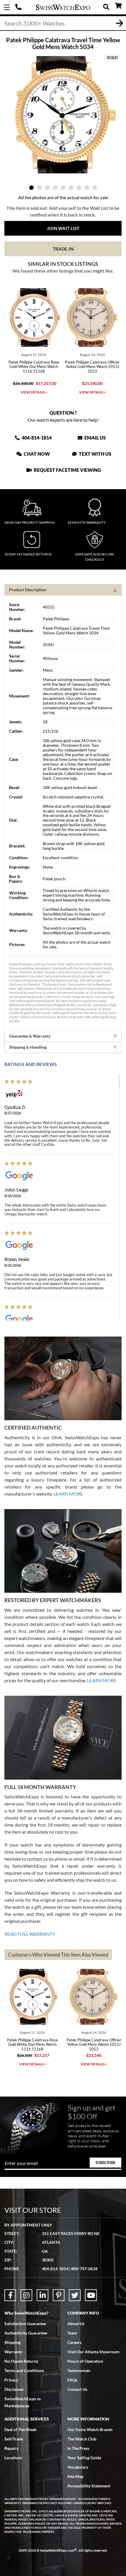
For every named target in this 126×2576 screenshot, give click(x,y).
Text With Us (95, 454)
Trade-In (63, 249)
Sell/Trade (14, 2439)
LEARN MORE (68, 1494)
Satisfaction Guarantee (25, 2324)
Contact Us (77, 2389)
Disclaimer (14, 2389)
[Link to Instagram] (26, 2295)
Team (72, 2333)
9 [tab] (95, 188)
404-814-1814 (19, 7)
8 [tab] (87, 188)
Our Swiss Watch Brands (90, 2429)
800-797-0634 (84, 2269)
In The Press (78, 2448)
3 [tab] (47, 188)
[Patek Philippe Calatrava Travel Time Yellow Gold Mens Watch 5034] (63, 115)
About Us (76, 2324)
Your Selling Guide (84, 2458)
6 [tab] (71, 188)
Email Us (95, 438)
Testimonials (79, 2370)
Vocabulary (78, 2467)
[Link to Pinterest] (59, 2295)
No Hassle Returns (21, 2361)
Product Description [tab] (28, 590)
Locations (13, 2458)
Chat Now (36, 454)
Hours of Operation (85, 2361)
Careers (74, 2342)
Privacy (11, 2380)
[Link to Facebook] (10, 2295)
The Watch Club (82, 2439)
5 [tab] (63, 188)
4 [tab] (55, 188)
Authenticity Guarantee (26, 2333)
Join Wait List (63, 228)
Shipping (12, 2342)
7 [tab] (79, 188)
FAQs (72, 2380)
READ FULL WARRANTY (30, 1934)
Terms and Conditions (24, 2370)
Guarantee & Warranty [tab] (30, 1036)
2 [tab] (39, 188)
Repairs (11, 2448)
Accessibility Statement (89, 2486)
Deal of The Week (21, 2429)
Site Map (75, 2476)
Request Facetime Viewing (67, 470)
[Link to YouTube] (91, 2295)
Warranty (13, 2352)
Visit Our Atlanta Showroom (93, 2352)
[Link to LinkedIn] (42, 2295)
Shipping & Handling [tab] (28, 1047)
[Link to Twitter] (75, 2295)
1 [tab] (31, 188)
